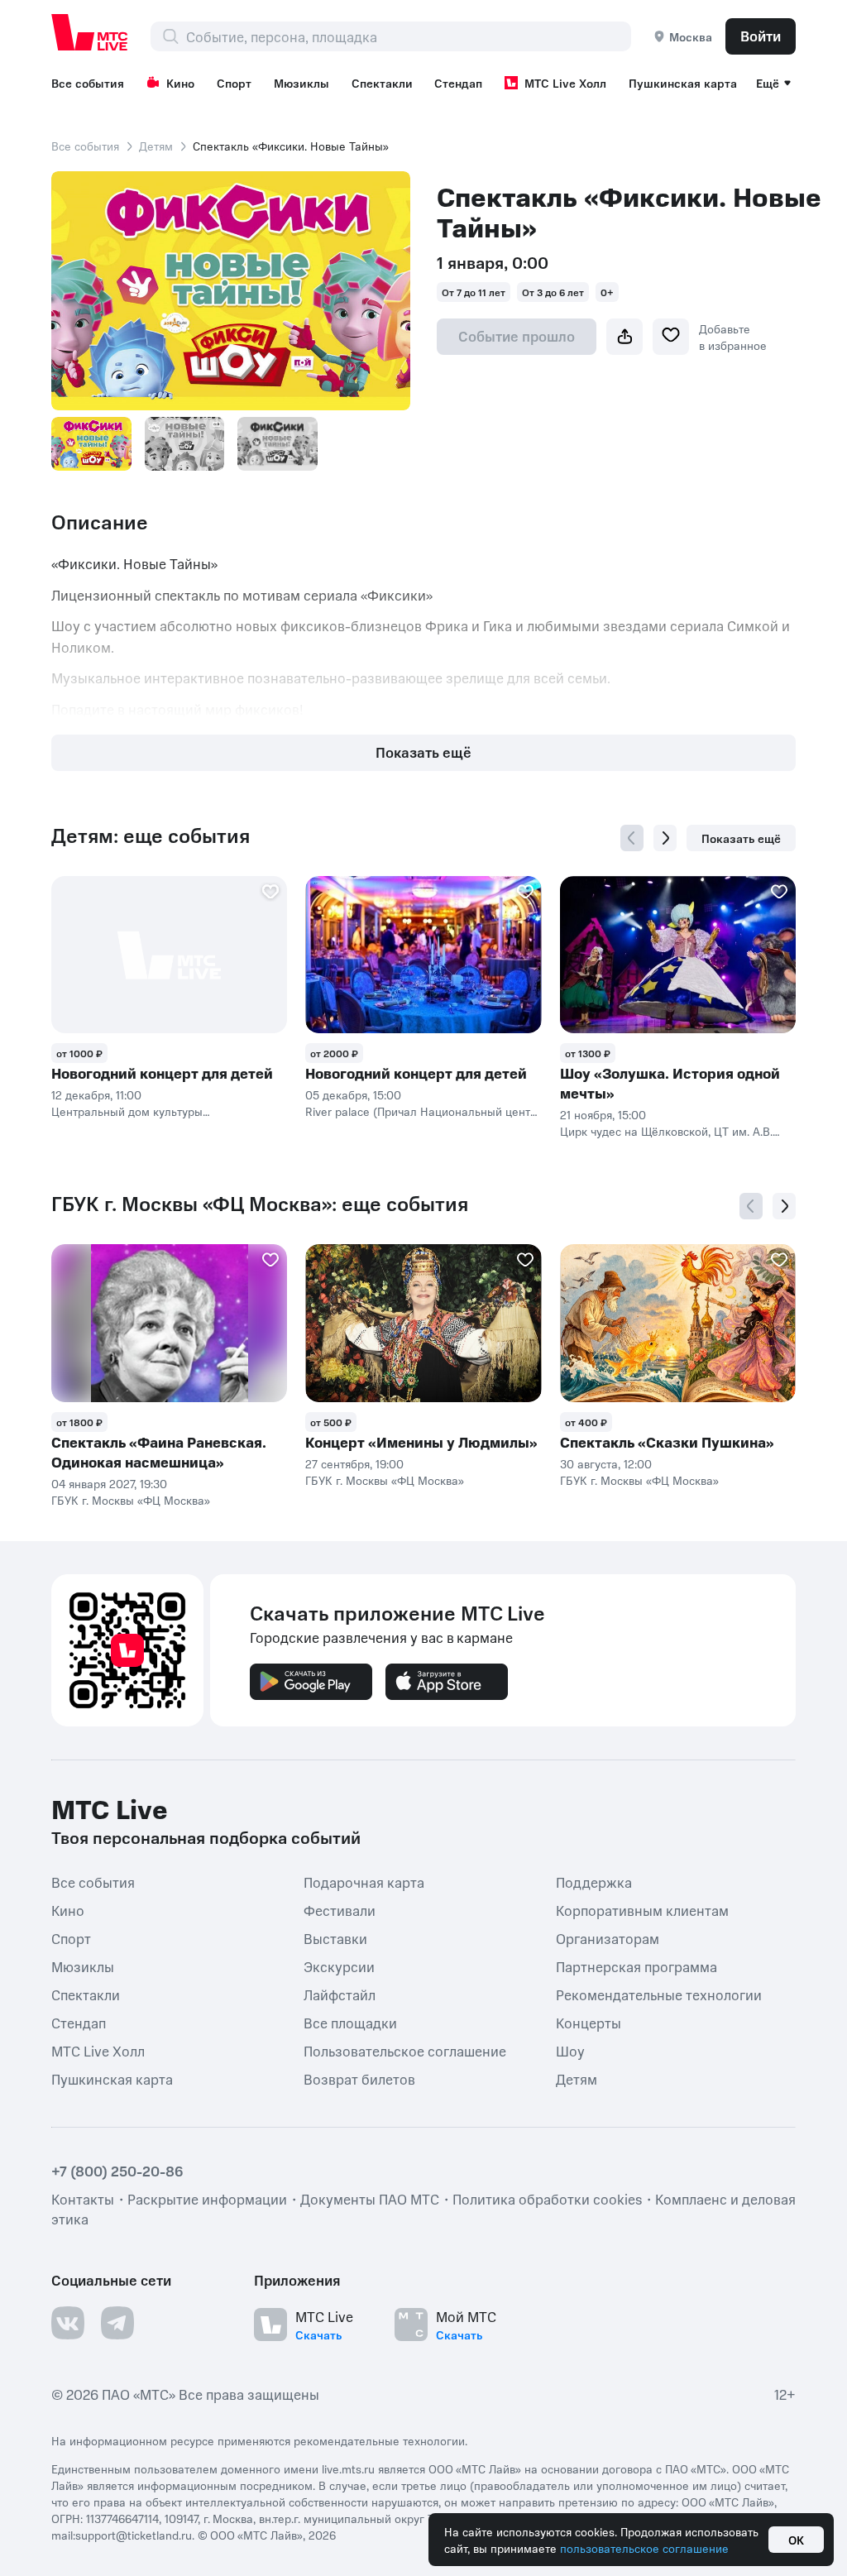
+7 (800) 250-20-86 (117, 2171)
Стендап (458, 83)
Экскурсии (339, 1966)
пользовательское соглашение (644, 2548)
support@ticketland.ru (134, 2535)
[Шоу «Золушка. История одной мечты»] (678, 955)
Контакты (83, 2199)
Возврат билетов (359, 2078)
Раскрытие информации (207, 2199)
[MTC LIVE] (90, 32)
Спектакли (382, 83)
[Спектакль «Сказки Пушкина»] (678, 1323)
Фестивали (340, 1909)
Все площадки (350, 2022)
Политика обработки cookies (547, 2199)
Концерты (589, 2022)
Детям (156, 146)
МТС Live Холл (565, 83)
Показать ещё (423, 752)
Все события (88, 83)
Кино (180, 83)
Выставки (335, 1937)
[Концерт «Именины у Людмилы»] (423, 1323)
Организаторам (608, 1937)
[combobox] (408, 36)
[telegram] (117, 2323)
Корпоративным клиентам (642, 1909)
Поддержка (594, 1881)
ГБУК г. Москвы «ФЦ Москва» (131, 1500)
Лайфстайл (340, 1994)
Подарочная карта (364, 1881)
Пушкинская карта (683, 83)
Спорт (234, 83)
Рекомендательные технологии (659, 1994)
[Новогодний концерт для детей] (169, 955)
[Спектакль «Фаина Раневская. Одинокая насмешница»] (169, 1323)
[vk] (68, 2323)
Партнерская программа (636, 1966)
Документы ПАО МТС (370, 2199)
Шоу (570, 2050)
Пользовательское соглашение (405, 2050)
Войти (761, 36)
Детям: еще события (151, 836)
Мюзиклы (301, 83)
